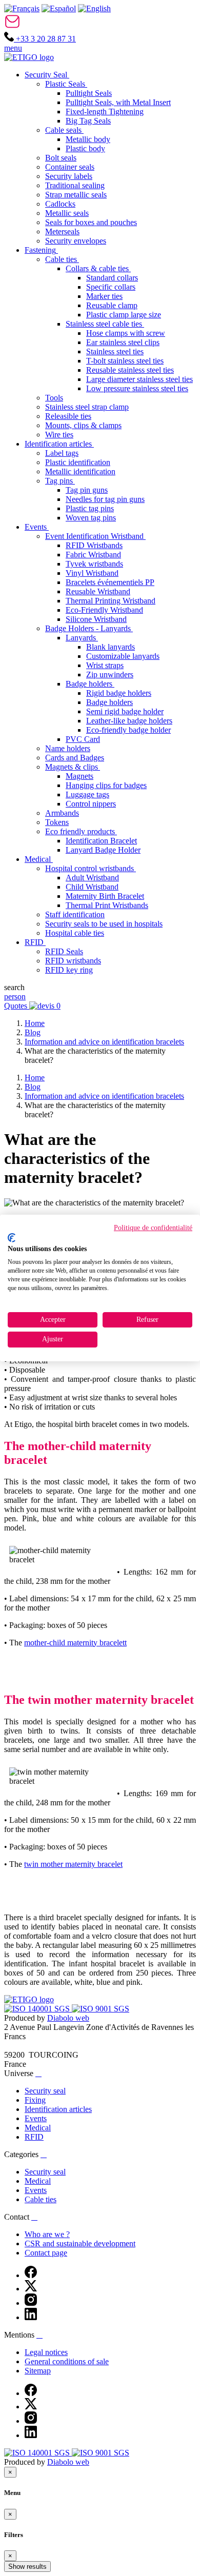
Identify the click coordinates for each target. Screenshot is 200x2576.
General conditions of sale (67, 2361)
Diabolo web (68, 2018)
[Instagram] (31, 2303)
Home (35, 1023)
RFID (34, 2137)
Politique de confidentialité (153, 1228)
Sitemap (38, 2371)
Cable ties (41, 2199)
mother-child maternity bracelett (75, 1643)
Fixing (35, 2100)
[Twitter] (31, 2289)
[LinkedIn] (31, 2317)
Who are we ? (47, 2234)
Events (36, 2118)
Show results (27, 2567)
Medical (38, 2128)
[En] (94, 8)
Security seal (45, 2091)
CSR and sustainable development (80, 2243)
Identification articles (58, 2109)
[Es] (59, 8)
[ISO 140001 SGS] (38, 2009)
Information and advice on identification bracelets (104, 1042)
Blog (33, 1032)
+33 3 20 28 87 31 (45, 39)
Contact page (46, 2253)
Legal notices (46, 2352)
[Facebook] (31, 2275)
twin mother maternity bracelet (73, 1864)
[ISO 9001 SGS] (101, 2009)
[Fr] (22, 8)
